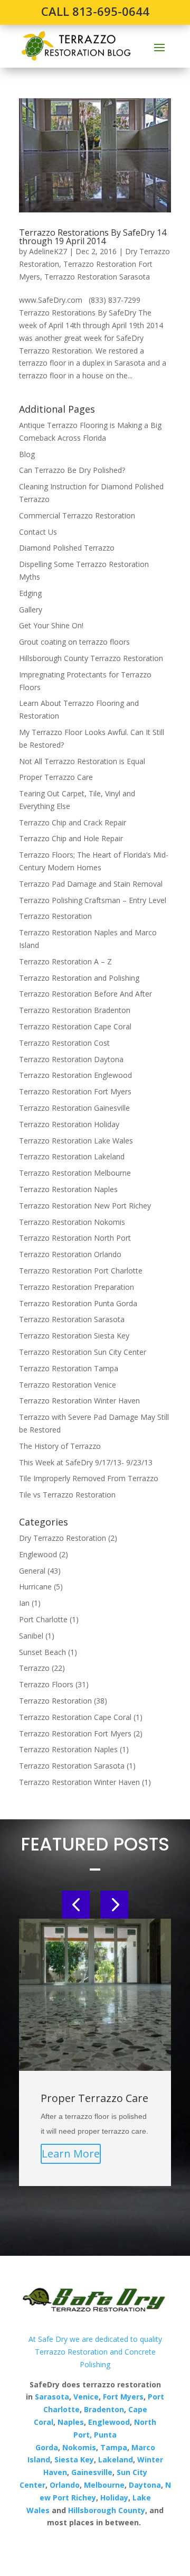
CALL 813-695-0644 (95, 11)
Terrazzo (34, 1668)
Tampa (114, 2447)
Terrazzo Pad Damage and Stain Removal (91, 884)
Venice (86, 2397)
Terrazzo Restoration (55, 916)
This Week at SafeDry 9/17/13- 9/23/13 (86, 1462)
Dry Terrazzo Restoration (63, 1538)
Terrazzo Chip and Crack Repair (73, 822)
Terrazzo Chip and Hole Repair (71, 838)
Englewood (38, 1554)
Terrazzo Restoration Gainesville (74, 1108)
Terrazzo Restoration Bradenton (75, 1010)
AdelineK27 (48, 251)
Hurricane (35, 1587)
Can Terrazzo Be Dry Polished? (72, 470)
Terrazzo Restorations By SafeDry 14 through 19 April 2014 (93, 237)
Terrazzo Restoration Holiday (69, 1124)
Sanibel (31, 1636)
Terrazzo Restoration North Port (75, 1238)
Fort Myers (122, 2397)
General (32, 1571)
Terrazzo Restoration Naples (68, 1189)
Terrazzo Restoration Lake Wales (76, 1141)
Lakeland (115, 2459)
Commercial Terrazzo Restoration (77, 515)
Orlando (65, 2485)
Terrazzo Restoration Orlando (70, 1254)
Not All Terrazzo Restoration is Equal (82, 761)
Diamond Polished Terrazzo (67, 548)
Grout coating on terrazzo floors (74, 642)
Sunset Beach (42, 1652)
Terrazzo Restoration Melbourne (75, 1173)
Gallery (31, 610)
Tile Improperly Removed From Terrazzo (89, 1478)
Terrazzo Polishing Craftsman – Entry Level (93, 900)
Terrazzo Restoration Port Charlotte (81, 1271)
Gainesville (92, 2472)
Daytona (145, 2485)
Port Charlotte (43, 1619)
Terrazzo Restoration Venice (68, 1385)
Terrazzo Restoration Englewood (75, 1075)
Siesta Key (74, 2459)
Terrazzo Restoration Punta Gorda (78, 1303)
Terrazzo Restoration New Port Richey (85, 1206)
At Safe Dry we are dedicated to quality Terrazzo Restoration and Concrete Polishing (95, 2352)
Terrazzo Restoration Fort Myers (75, 1091)
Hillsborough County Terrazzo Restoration (91, 658)
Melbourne (104, 2485)
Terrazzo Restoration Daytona (71, 1059)
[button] (76, 1905)
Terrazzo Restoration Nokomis (72, 1222)
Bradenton (104, 2409)
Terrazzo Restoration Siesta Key (74, 1336)
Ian (24, 1603)
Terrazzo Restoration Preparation (77, 1287)
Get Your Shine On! (51, 625)
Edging (30, 593)
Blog (27, 454)
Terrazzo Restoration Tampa (69, 1368)
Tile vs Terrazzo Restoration (67, 1495)
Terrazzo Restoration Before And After (85, 994)
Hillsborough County (107, 2510)
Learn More (71, 2154)
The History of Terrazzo (60, 1446)
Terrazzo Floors (46, 1684)
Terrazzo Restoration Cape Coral (75, 1026)
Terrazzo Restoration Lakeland (72, 1156)
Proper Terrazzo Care (56, 777)
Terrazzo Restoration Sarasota (97, 277)
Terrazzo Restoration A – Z (65, 961)
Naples (71, 2422)
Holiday (114, 2498)
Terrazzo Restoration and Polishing (79, 978)
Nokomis (79, 2447)
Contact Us (38, 532)
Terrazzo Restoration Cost (64, 1043)
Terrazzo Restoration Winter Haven (79, 1401)
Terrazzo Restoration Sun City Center (83, 1352)
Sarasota (52, 2397)
